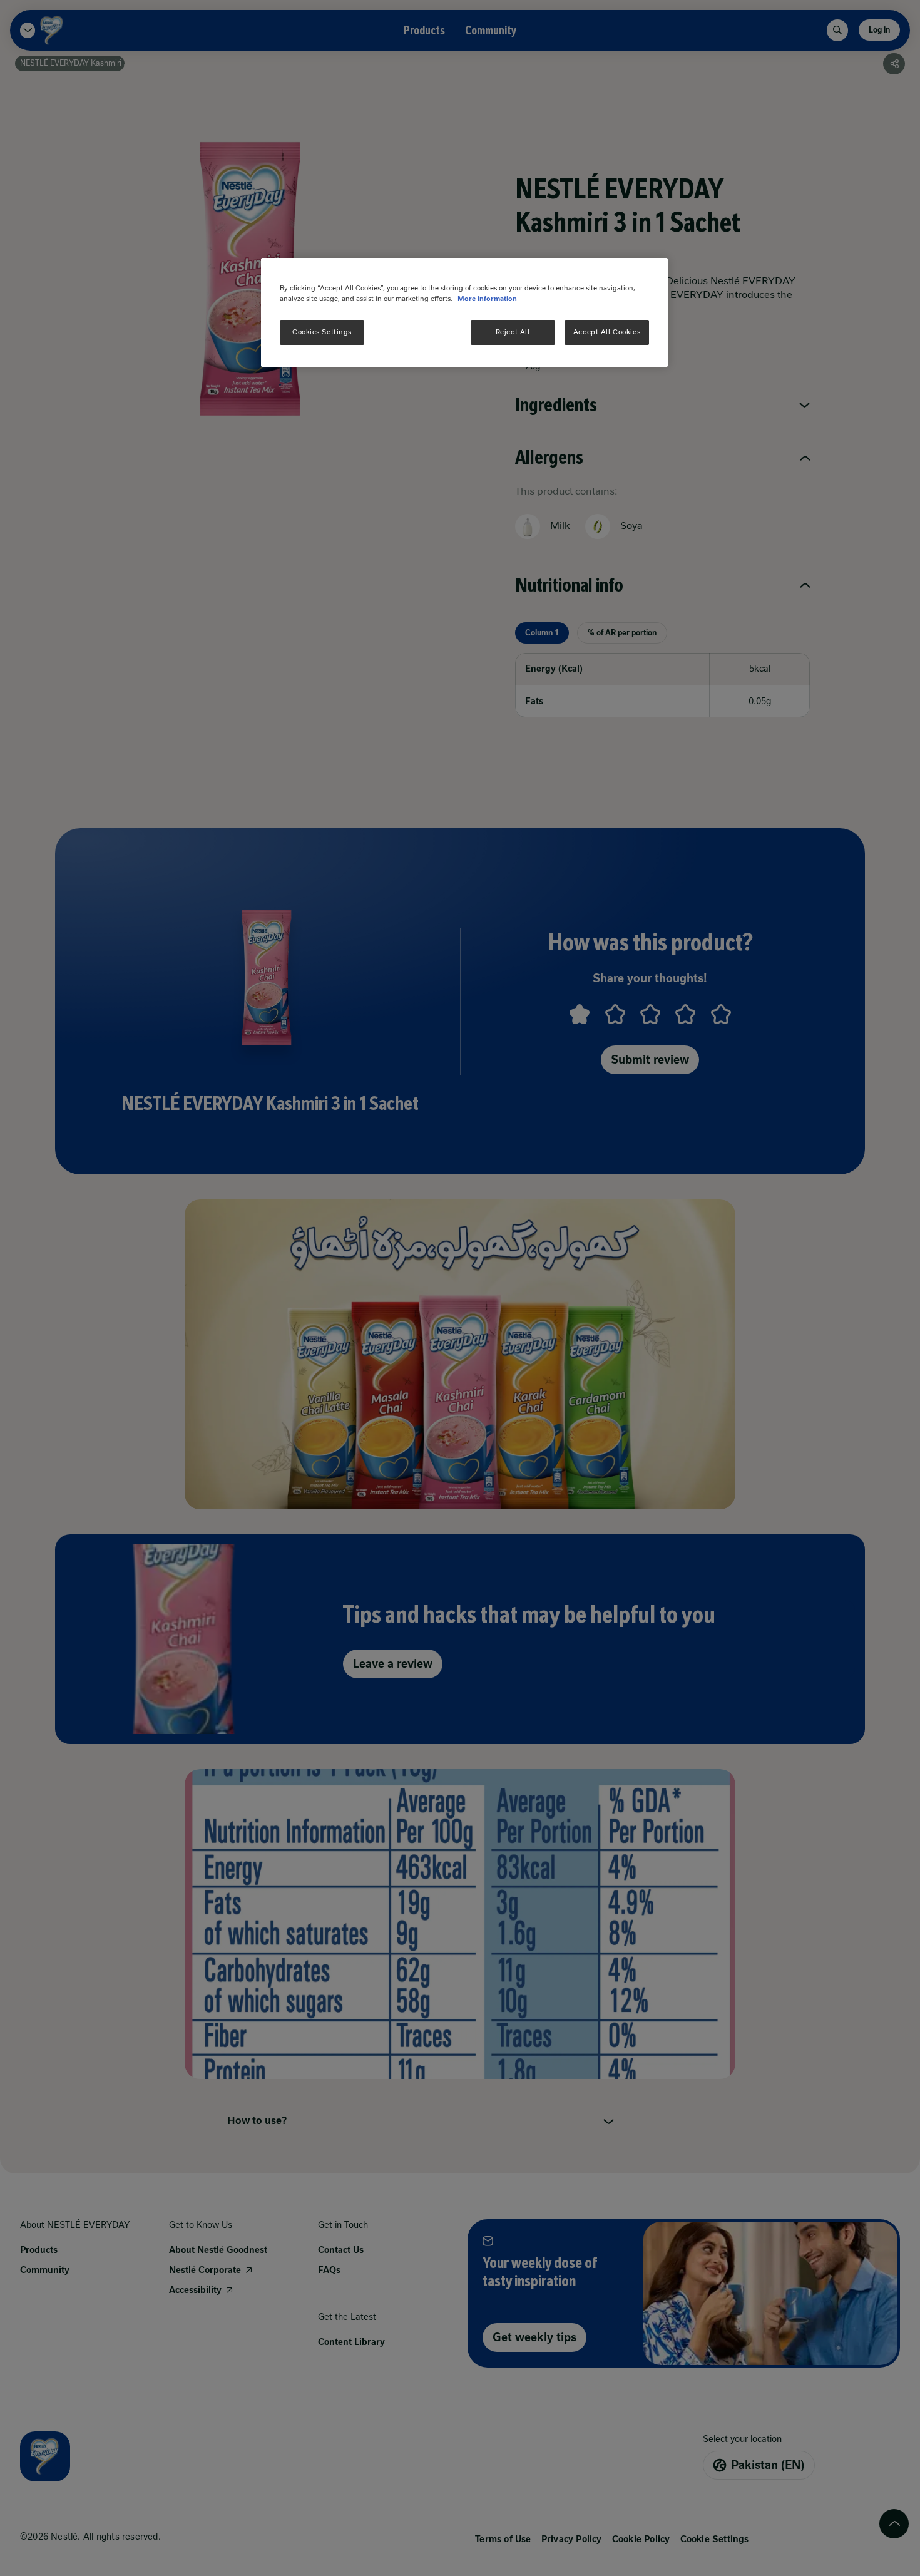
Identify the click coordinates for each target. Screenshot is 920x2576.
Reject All (513, 332)
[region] (464, 312)
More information (487, 299)
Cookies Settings (322, 332)
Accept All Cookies (607, 332)
